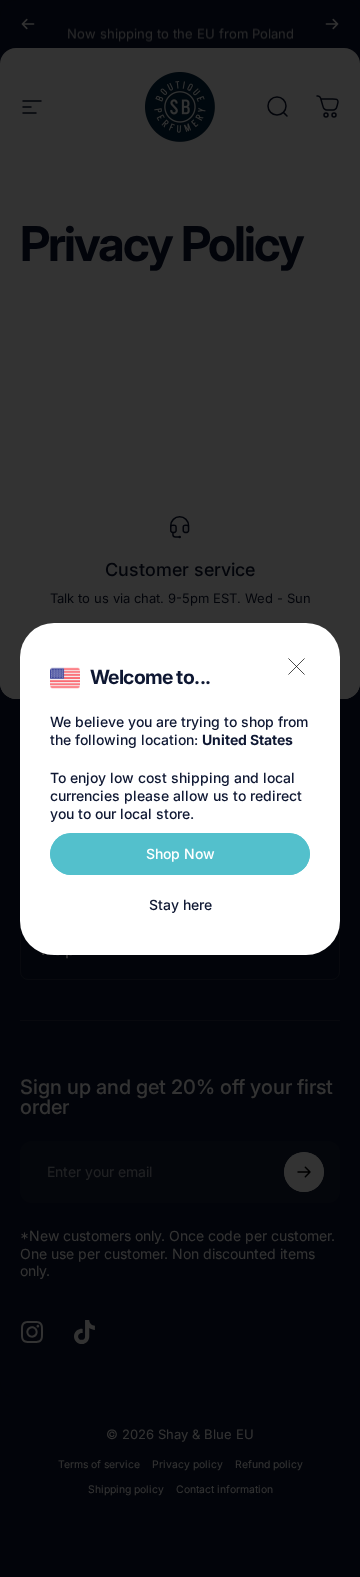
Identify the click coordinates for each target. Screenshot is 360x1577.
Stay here (180, 904)
